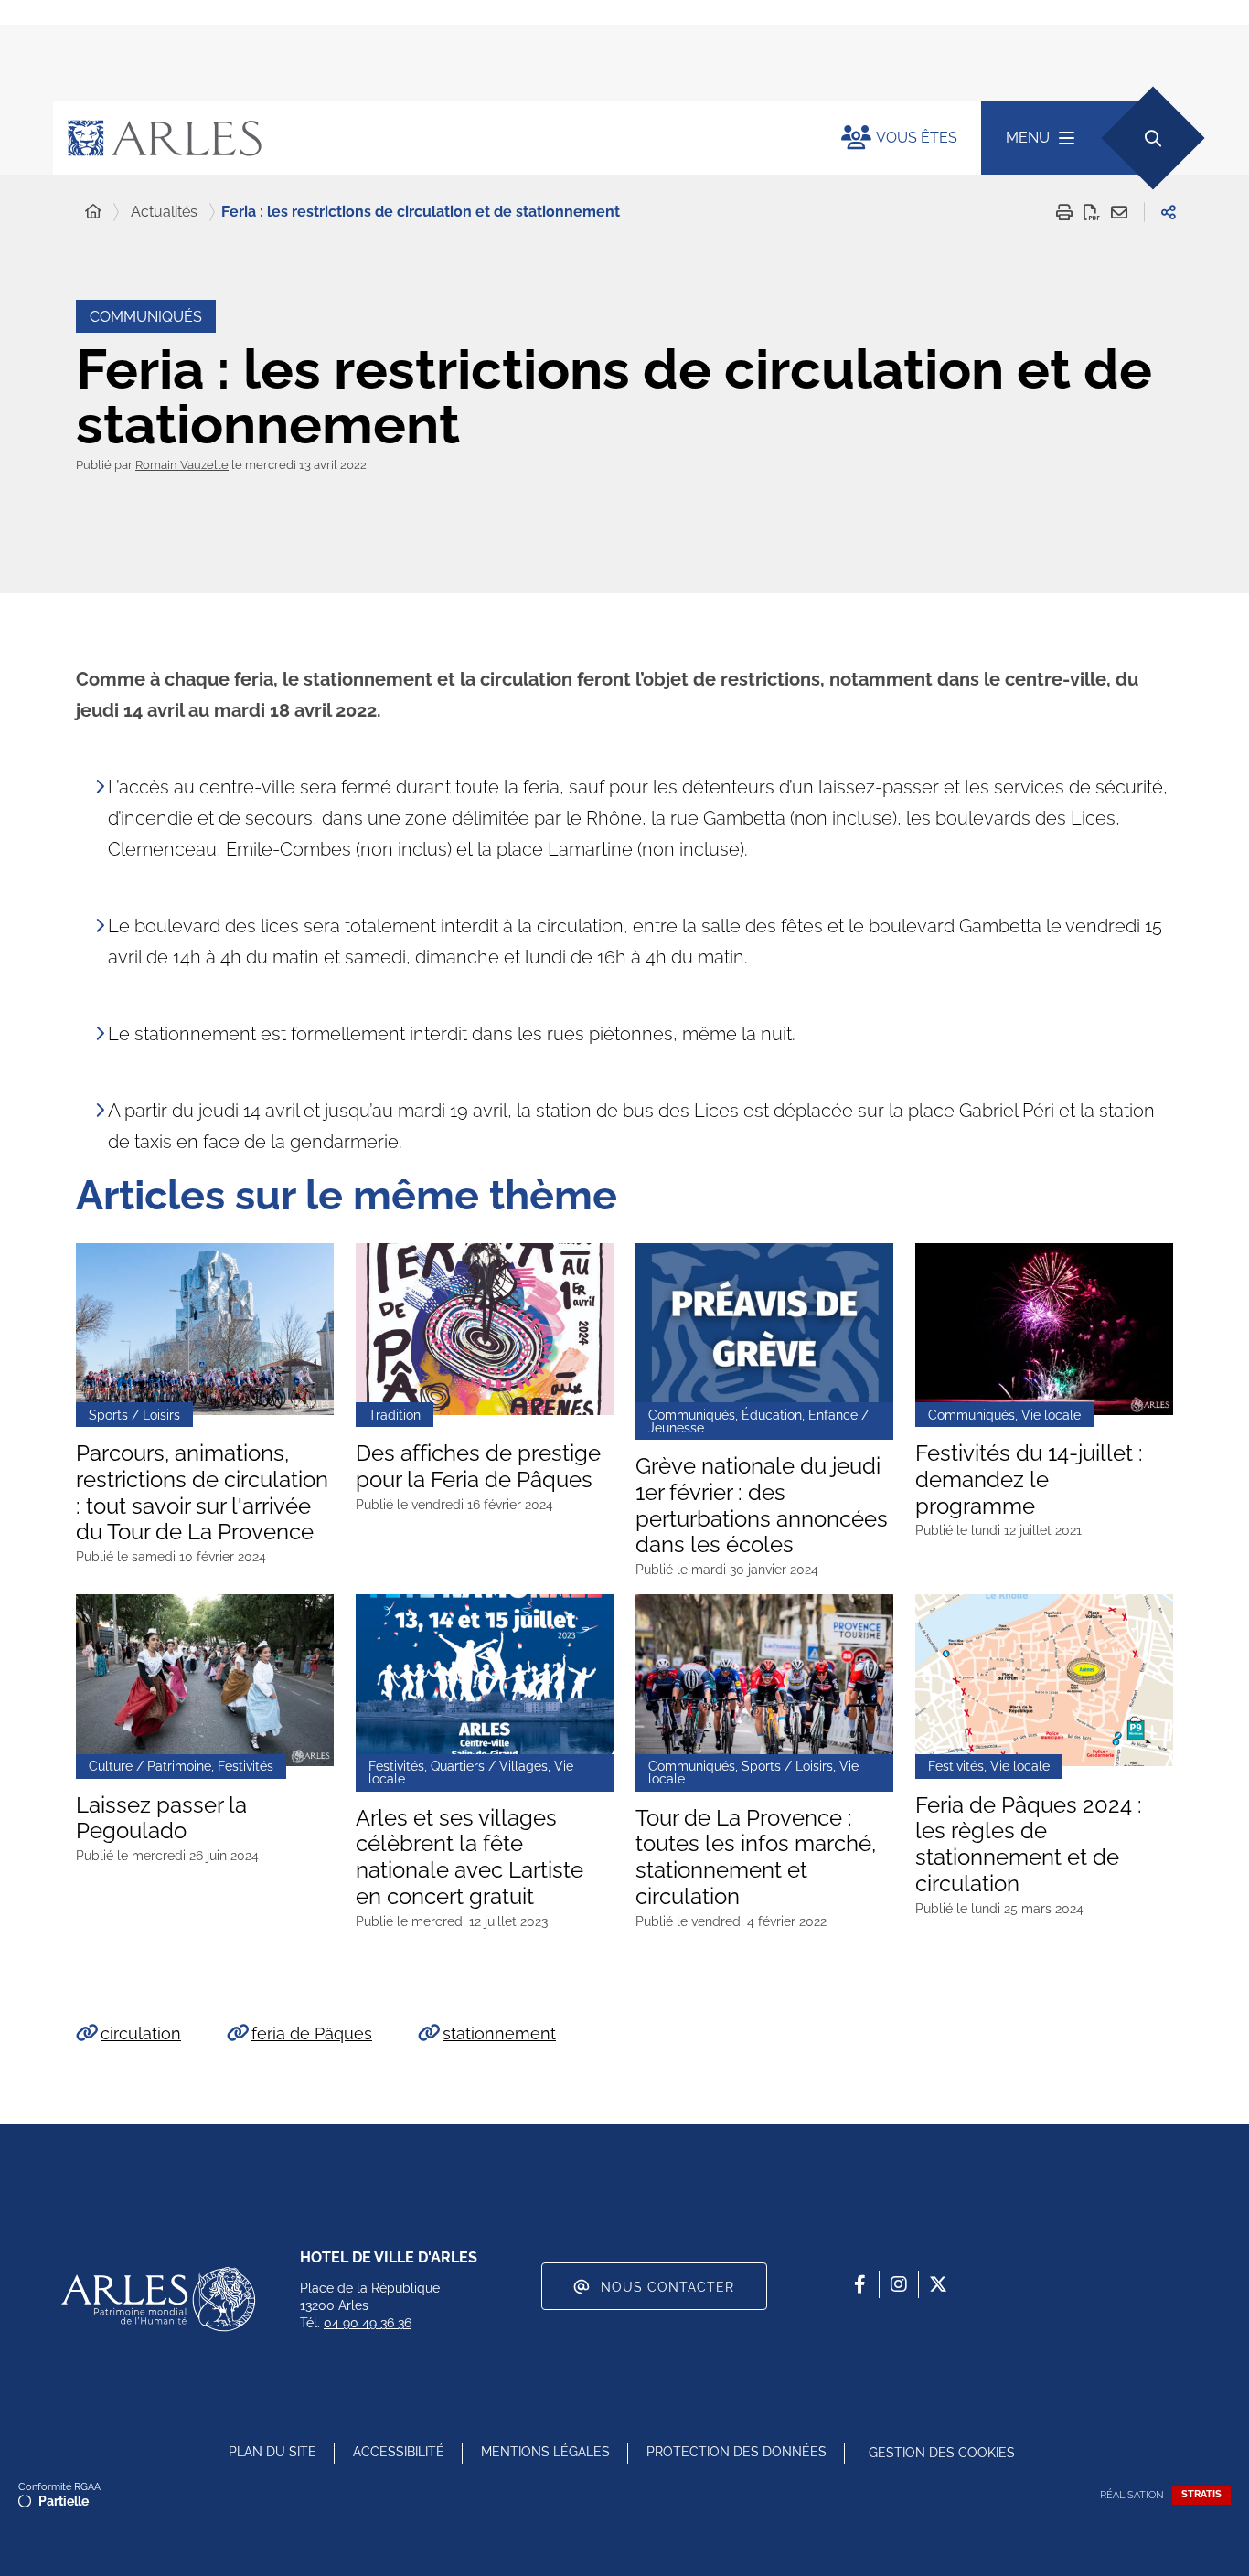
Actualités (164, 212)
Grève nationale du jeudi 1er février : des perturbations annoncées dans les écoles (762, 1506)
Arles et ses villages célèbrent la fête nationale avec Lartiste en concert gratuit (470, 1857)
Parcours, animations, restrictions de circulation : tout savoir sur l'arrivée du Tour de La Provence (202, 1493)
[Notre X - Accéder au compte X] (938, 2284)
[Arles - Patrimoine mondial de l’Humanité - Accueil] (158, 2299)
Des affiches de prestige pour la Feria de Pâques (478, 1467)
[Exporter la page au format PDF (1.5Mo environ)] (1092, 212)
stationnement (499, 2033)
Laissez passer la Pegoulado (161, 1819)
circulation (141, 2033)
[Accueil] (93, 212)
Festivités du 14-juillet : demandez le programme (1029, 1480)
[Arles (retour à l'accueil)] (429, 138)
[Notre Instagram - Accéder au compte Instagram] (899, 2284)
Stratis (1201, 2494)
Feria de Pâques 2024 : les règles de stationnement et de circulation (1029, 1845)
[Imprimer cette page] (1064, 212)
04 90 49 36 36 (368, 2323)
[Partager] (1169, 212)
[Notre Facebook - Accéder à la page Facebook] (859, 2284)
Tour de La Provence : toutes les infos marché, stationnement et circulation (756, 1857)
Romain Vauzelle (182, 465)
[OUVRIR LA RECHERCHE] (1153, 138)
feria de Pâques (312, 2033)
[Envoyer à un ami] (1119, 212)
